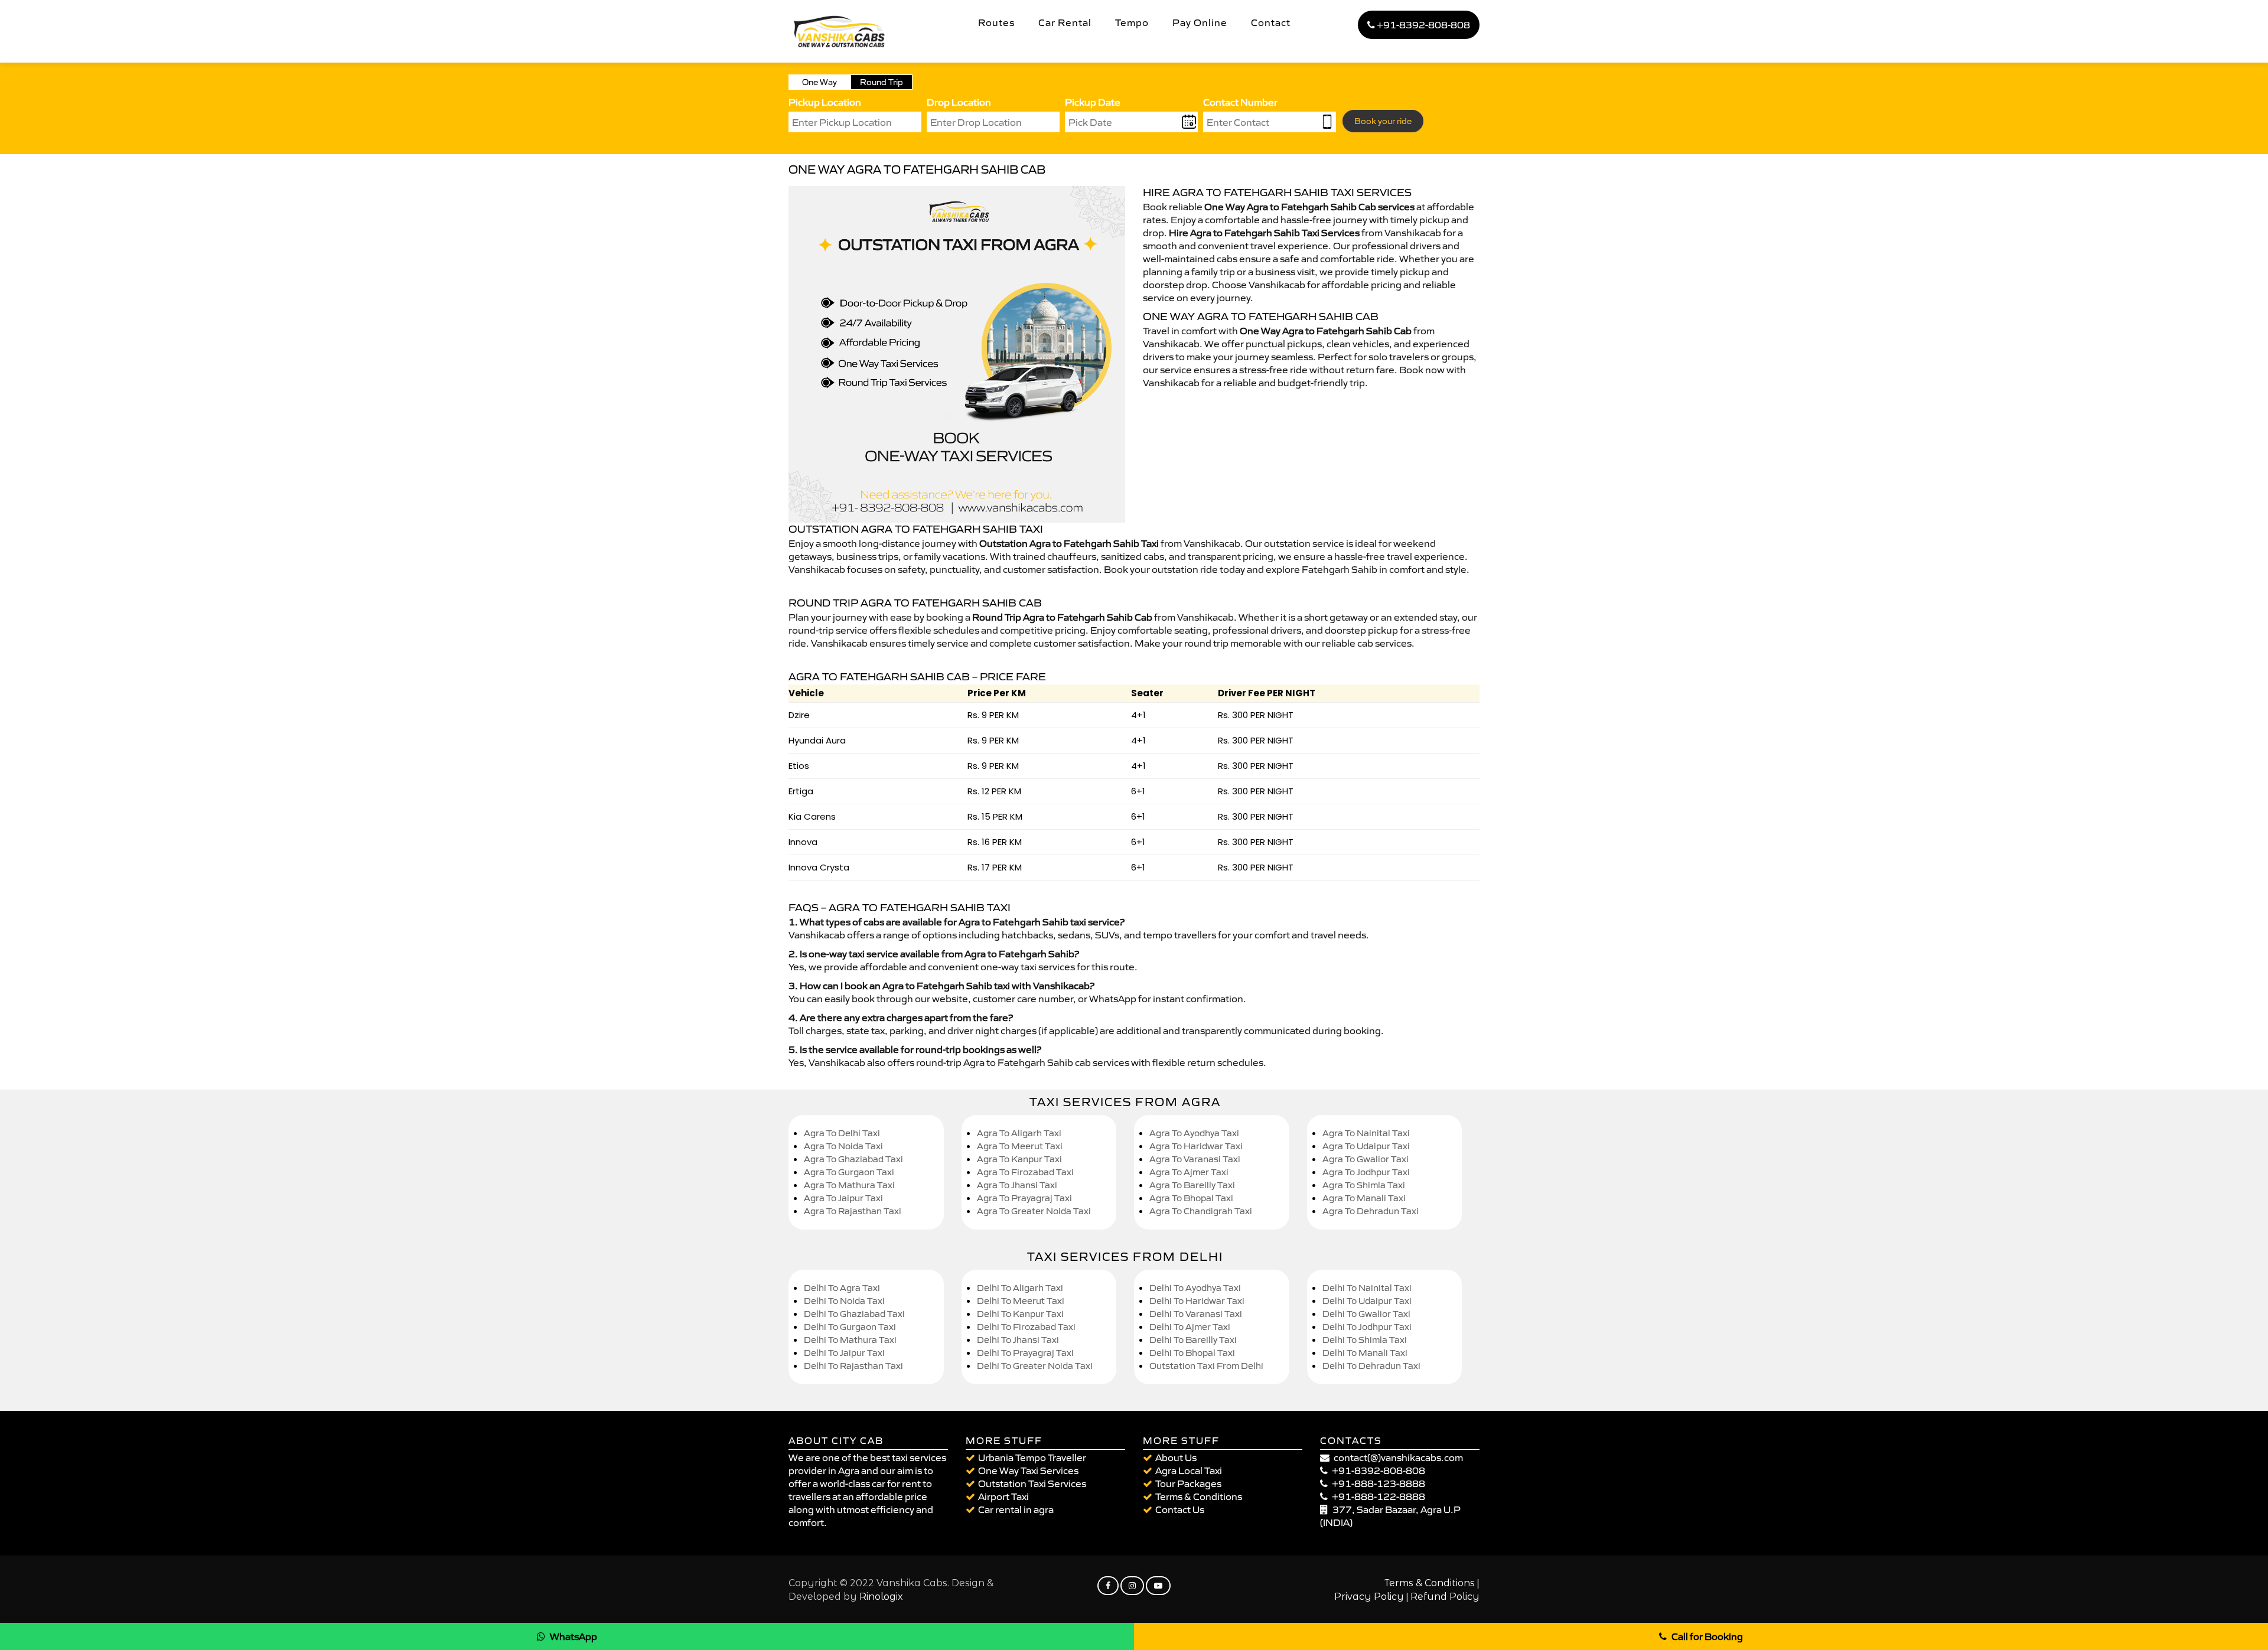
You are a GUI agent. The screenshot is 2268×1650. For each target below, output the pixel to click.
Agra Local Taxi (1189, 1470)
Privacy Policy (1369, 1597)
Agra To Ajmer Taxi (1189, 1172)
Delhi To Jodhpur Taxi (1367, 1327)
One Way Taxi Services (1028, 1470)
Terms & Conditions (1199, 1496)
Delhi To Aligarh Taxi (1020, 1288)
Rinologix (881, 1597)
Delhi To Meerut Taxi (1021, 1301)
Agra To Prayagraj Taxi (1024, 1198)
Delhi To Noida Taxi (844, 1301)
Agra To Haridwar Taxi (1196, 1146)
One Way (819, 82)
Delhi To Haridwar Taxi (1197, 1301)
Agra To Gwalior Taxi (1366, 1159)
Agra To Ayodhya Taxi (1194, 1133)
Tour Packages (1188, 1483)
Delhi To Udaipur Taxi (1367, 1301)
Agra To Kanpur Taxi (1019, 1159)
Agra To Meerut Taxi (1020, 1146)
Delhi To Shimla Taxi (1365, 1340)
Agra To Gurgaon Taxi (849, 1172)
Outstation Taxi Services (1032, 1483)
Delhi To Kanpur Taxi (1020, 1314)
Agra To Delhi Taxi (842, 1133)
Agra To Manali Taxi (1364, 1198)
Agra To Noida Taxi (843, 1146)
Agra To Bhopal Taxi (1191, 1198)
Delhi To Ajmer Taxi (1190, 1327)
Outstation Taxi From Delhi (1206, 1366)
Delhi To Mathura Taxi (850, 1340)
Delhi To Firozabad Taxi (1026, 1327)
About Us (1176, 1457)
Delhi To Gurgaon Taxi (850, 1327)
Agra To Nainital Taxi (1366, 1133)
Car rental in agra (1016, 1509)
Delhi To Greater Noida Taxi (1035, 1366)
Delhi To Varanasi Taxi (1196, 1314)
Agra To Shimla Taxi (1364, 1185)
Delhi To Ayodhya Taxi (1195, 1288)
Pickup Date (1093, 102)
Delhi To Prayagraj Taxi (1025, 1353)
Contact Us (1180, 1509)
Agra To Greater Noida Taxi (1034, 1211)
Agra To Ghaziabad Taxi (853, 1159)
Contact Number (1240, 102)
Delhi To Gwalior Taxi (1366, 1314)
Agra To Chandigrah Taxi (1201, 1211)
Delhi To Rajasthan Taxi (853, 1366)
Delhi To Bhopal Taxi (1192, 1353)
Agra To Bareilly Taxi (1192, 1185)
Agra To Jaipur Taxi (843, 1198)
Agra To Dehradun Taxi (1371, 1211)
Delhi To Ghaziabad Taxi (854, 1314)
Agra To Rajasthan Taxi (853, 1211)
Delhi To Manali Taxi (1365, 1353)
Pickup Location (825, 102)
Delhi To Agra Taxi (842, 1288)
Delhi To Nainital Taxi (1367, 1288)
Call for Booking (1707, 1636)
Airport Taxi (1003, 1496)
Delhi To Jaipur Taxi (844, 1353)
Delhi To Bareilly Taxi (1193, 1340)
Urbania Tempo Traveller (1032, 1457)
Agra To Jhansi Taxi (1017, 1185)
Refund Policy (1445, 1597)
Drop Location (959, 102)
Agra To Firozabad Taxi (1025, 1172)
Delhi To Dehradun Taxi (1371, 1366)
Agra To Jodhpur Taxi (1366, 1172)
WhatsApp (573, 1636)
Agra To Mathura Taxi (849, 1185)
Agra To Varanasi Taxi (1195, 1159)
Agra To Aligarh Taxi (1019, 1133)
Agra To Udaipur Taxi (1366, 1146)
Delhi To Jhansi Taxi (1018, 1340)
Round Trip (882, 82)
